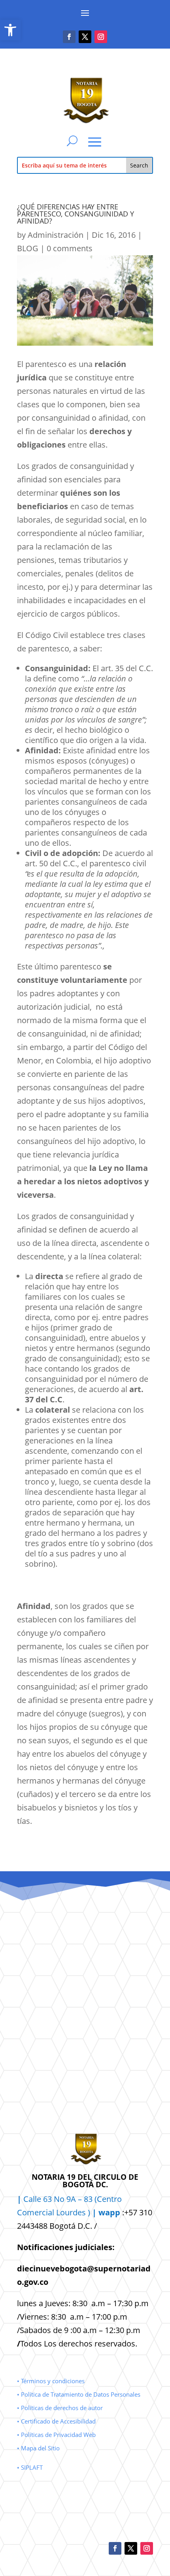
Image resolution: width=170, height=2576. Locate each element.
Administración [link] (56, 235)
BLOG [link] (28, 248)
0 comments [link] (70, 248)
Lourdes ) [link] (88, 2212)
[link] (10, 30)
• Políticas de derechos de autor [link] (60, 2408)
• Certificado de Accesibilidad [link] (56, 2421)
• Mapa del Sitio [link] (39, 2448)
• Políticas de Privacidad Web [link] (56, 2435)
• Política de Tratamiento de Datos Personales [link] (79, 2394)
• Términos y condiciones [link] (51, 2381)
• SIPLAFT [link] (30, 2467)
